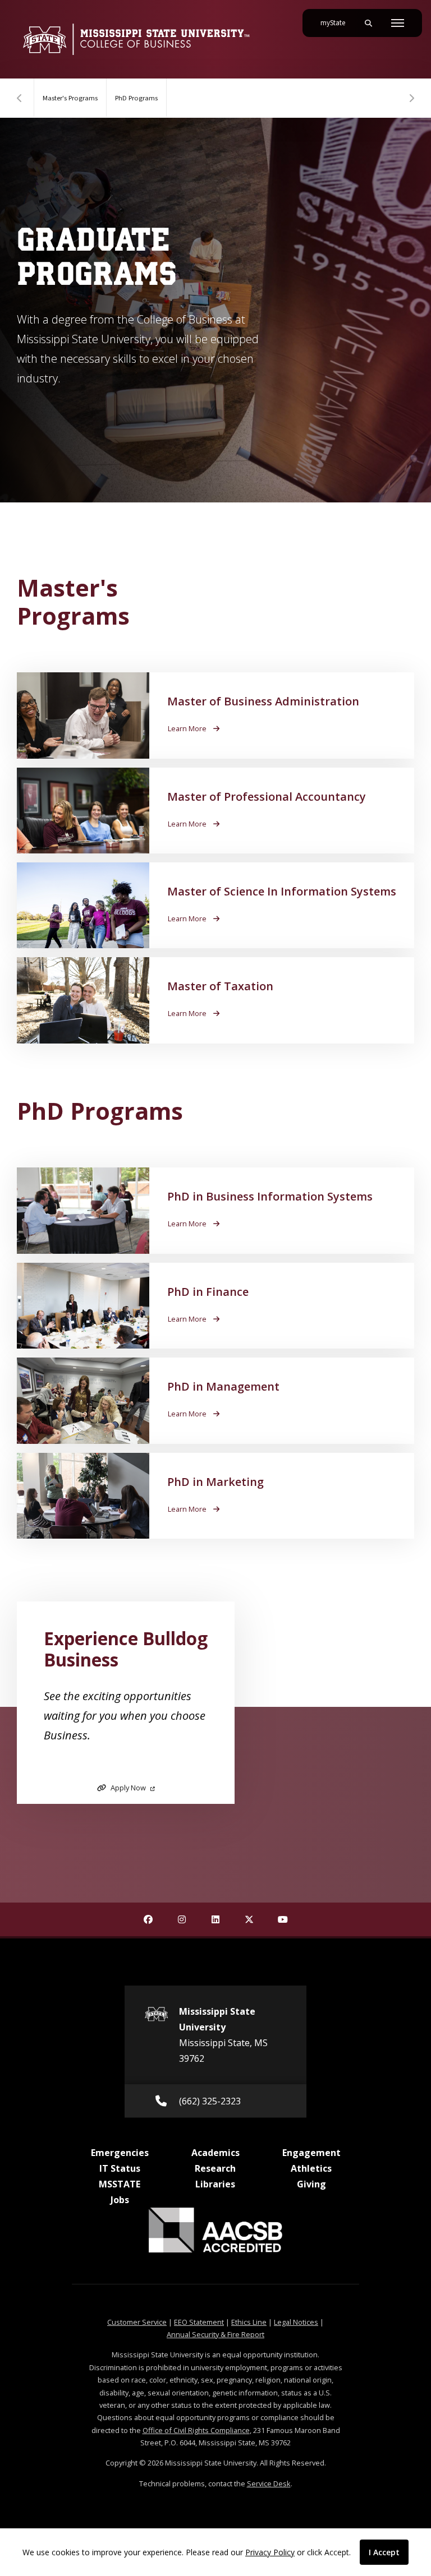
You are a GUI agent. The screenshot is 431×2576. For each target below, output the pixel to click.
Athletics (311, 2168)
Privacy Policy (270, 2552)
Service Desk (269, 2483)
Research (215, 2168)
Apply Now (128, 1788)
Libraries (215, 2184)
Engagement (311, 2153)
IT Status (120, 2168)
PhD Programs (136, 98)
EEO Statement (199, 2322)
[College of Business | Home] (136, 39)
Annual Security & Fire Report (215, 2334)
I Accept (384, 2552)
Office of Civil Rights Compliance (196, 2430)
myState (337, 23)
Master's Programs (70, 98)
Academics (215, 2153)
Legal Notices (296, 2322)
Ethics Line (249, 2322)
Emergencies (120, 2153)
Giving (311, 2184)
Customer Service (137, 2322)
